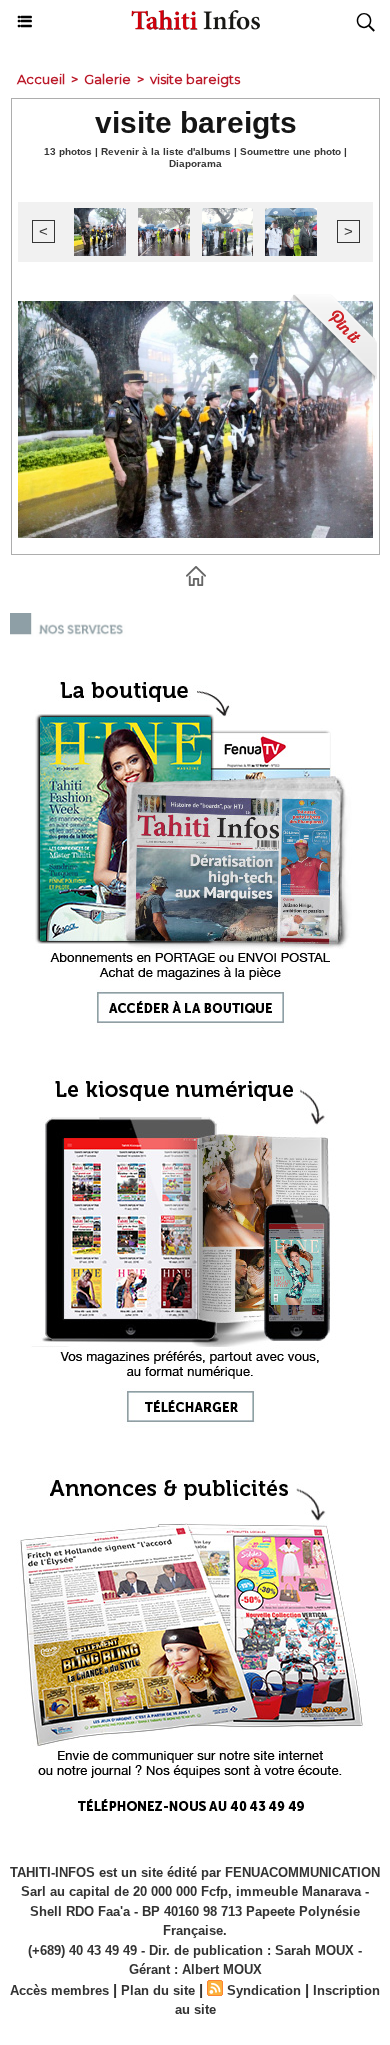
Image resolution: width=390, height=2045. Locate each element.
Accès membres (59, 1990)
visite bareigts (195, 79)
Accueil (41, 79)
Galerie (107, 79)
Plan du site (158, 1990)
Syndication (264, 1990)
